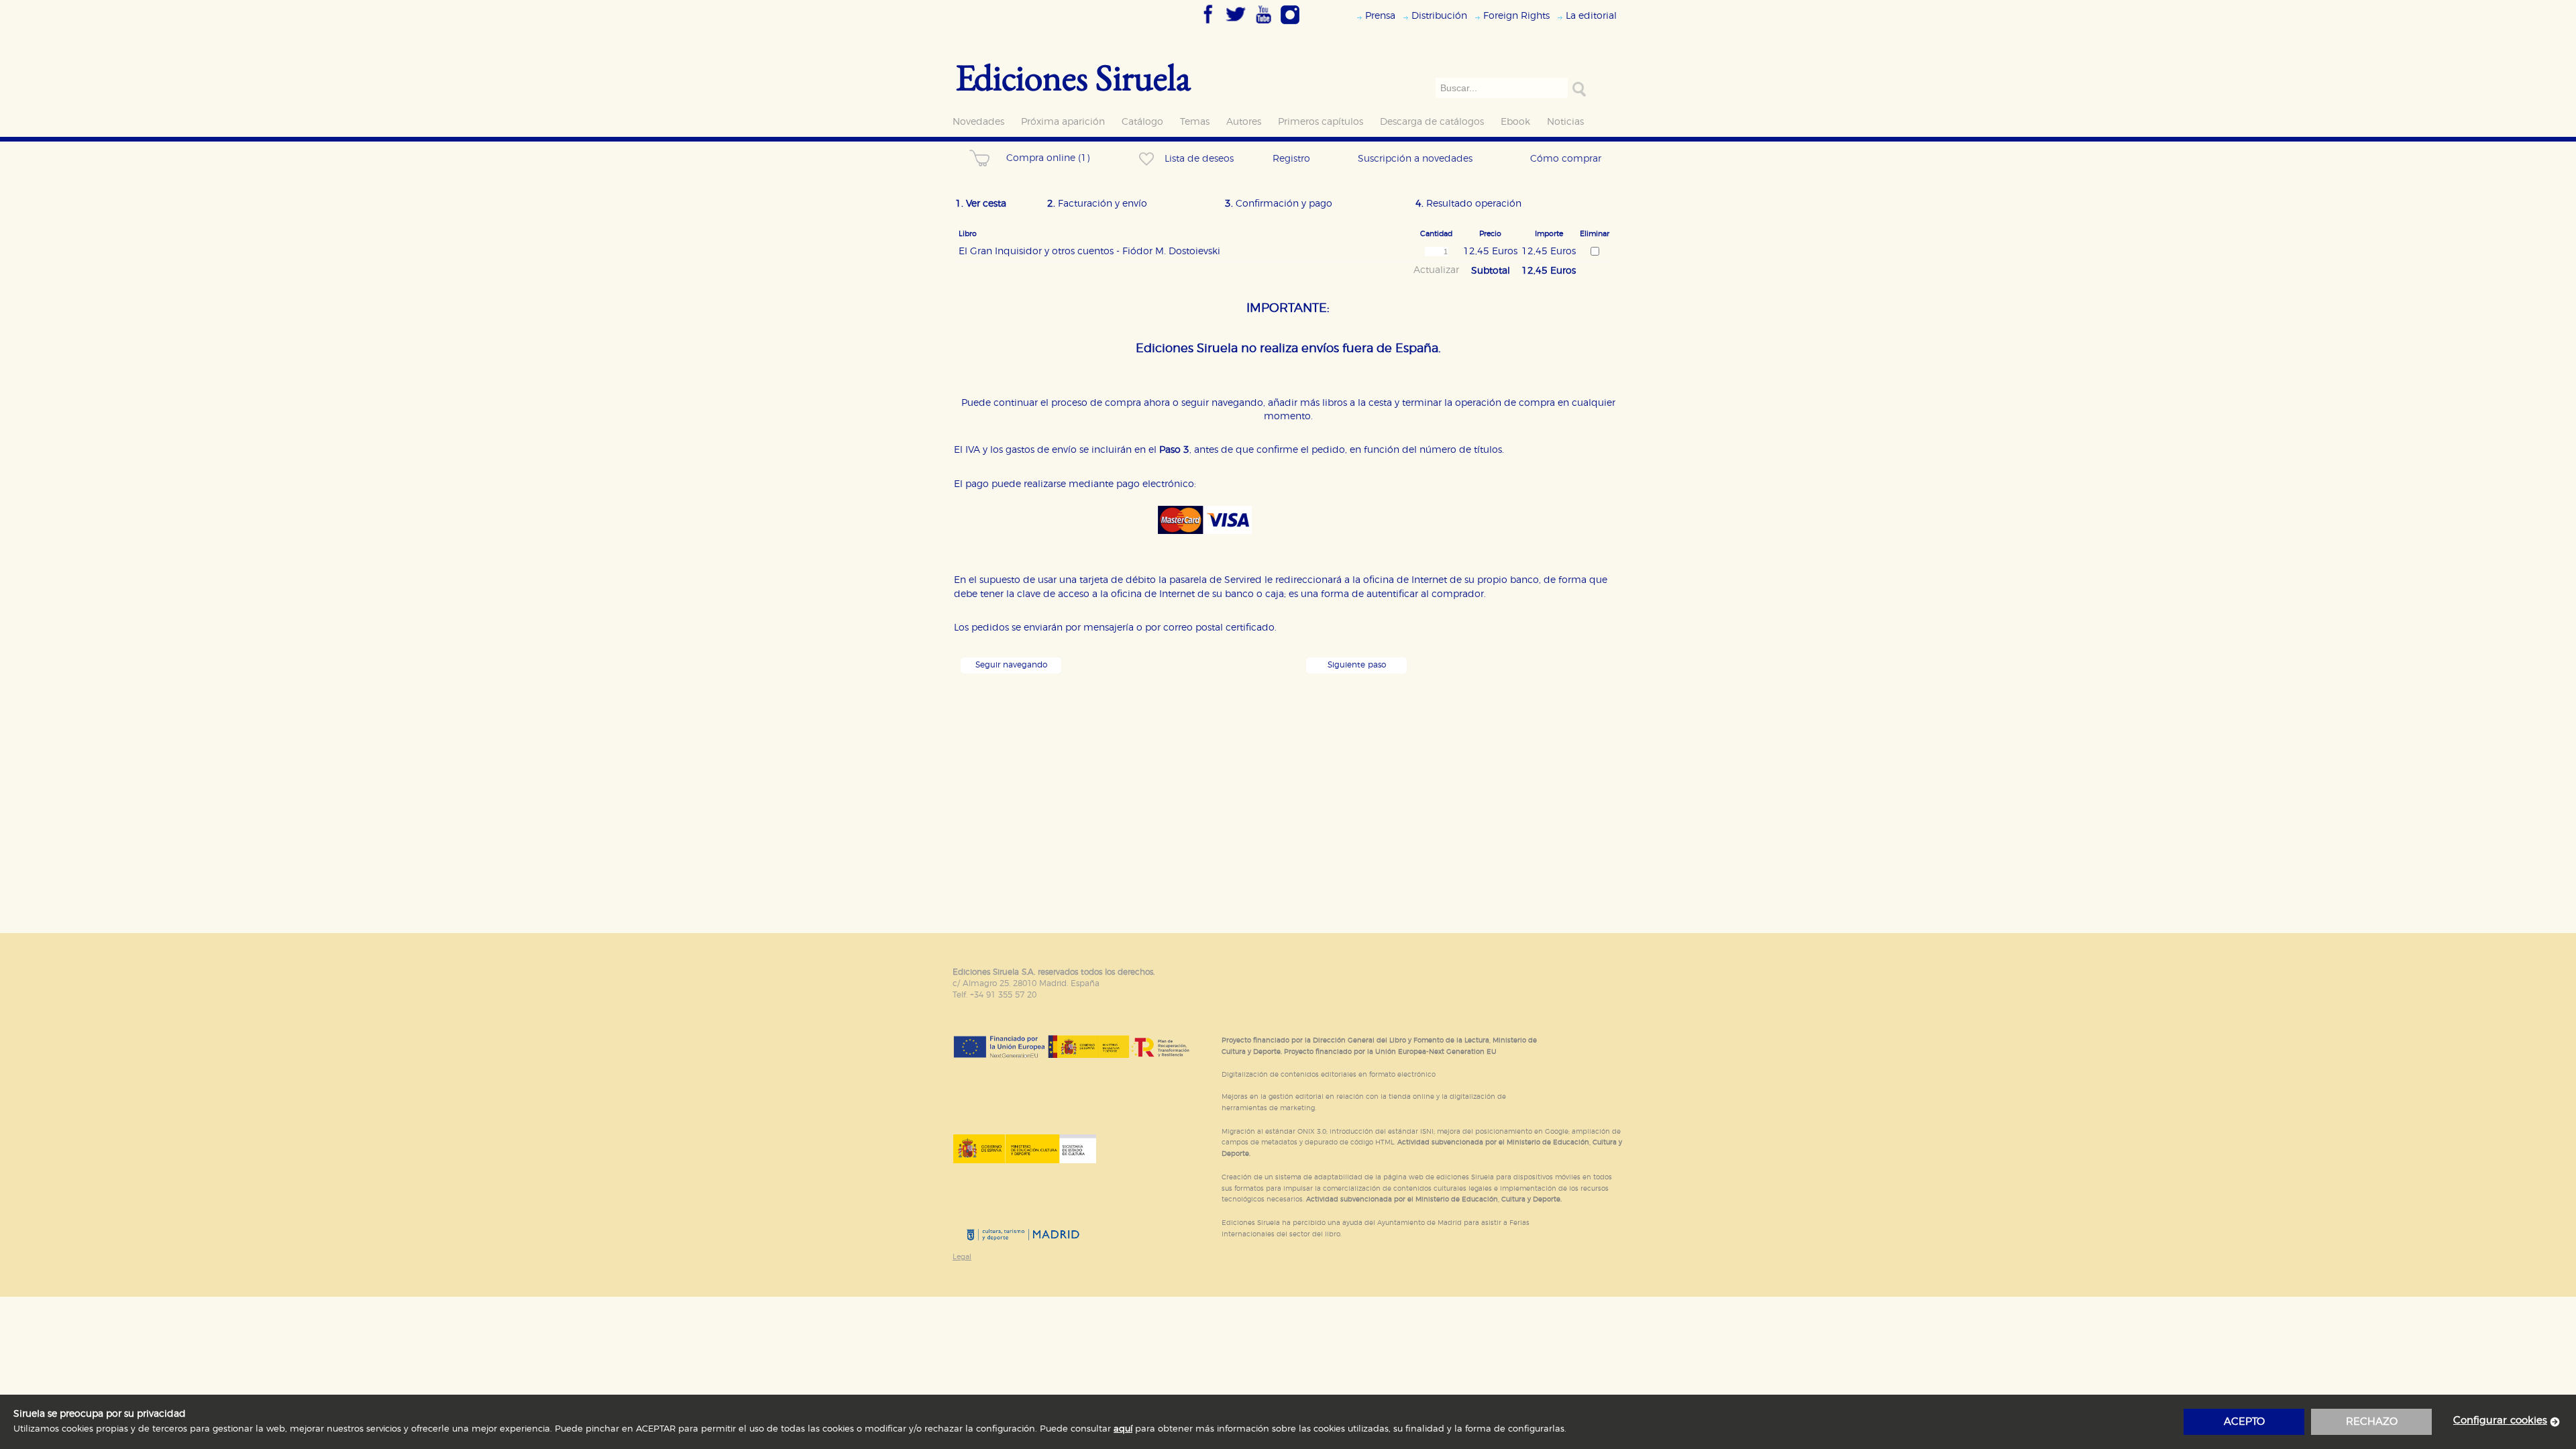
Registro (1291, 159)
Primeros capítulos (1321, 122)
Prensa (1380, 16)
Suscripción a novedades (1415, 159)
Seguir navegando (1011, 665)
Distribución (1439, 16)
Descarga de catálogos (1432, 122)
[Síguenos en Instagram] (1290, 25)
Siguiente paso (1357, 665)
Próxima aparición (1063, 122)
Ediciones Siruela (1073, 77)
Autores (1244, 122)
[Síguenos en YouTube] (1263, 25)
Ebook (1515, 122)
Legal (962, 1257)
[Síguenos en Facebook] (1208, 25)
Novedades (978, 122)
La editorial (1591, 16)
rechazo (2372, 1422)
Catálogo (1142, 122)
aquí (1123, 1429)
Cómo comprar (1566, 159)
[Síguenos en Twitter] (1236, 25)
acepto (2244, 1422)
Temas (1195, 122)
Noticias (1565, 122)
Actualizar (1436, 270)
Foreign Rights (1516, 16)
